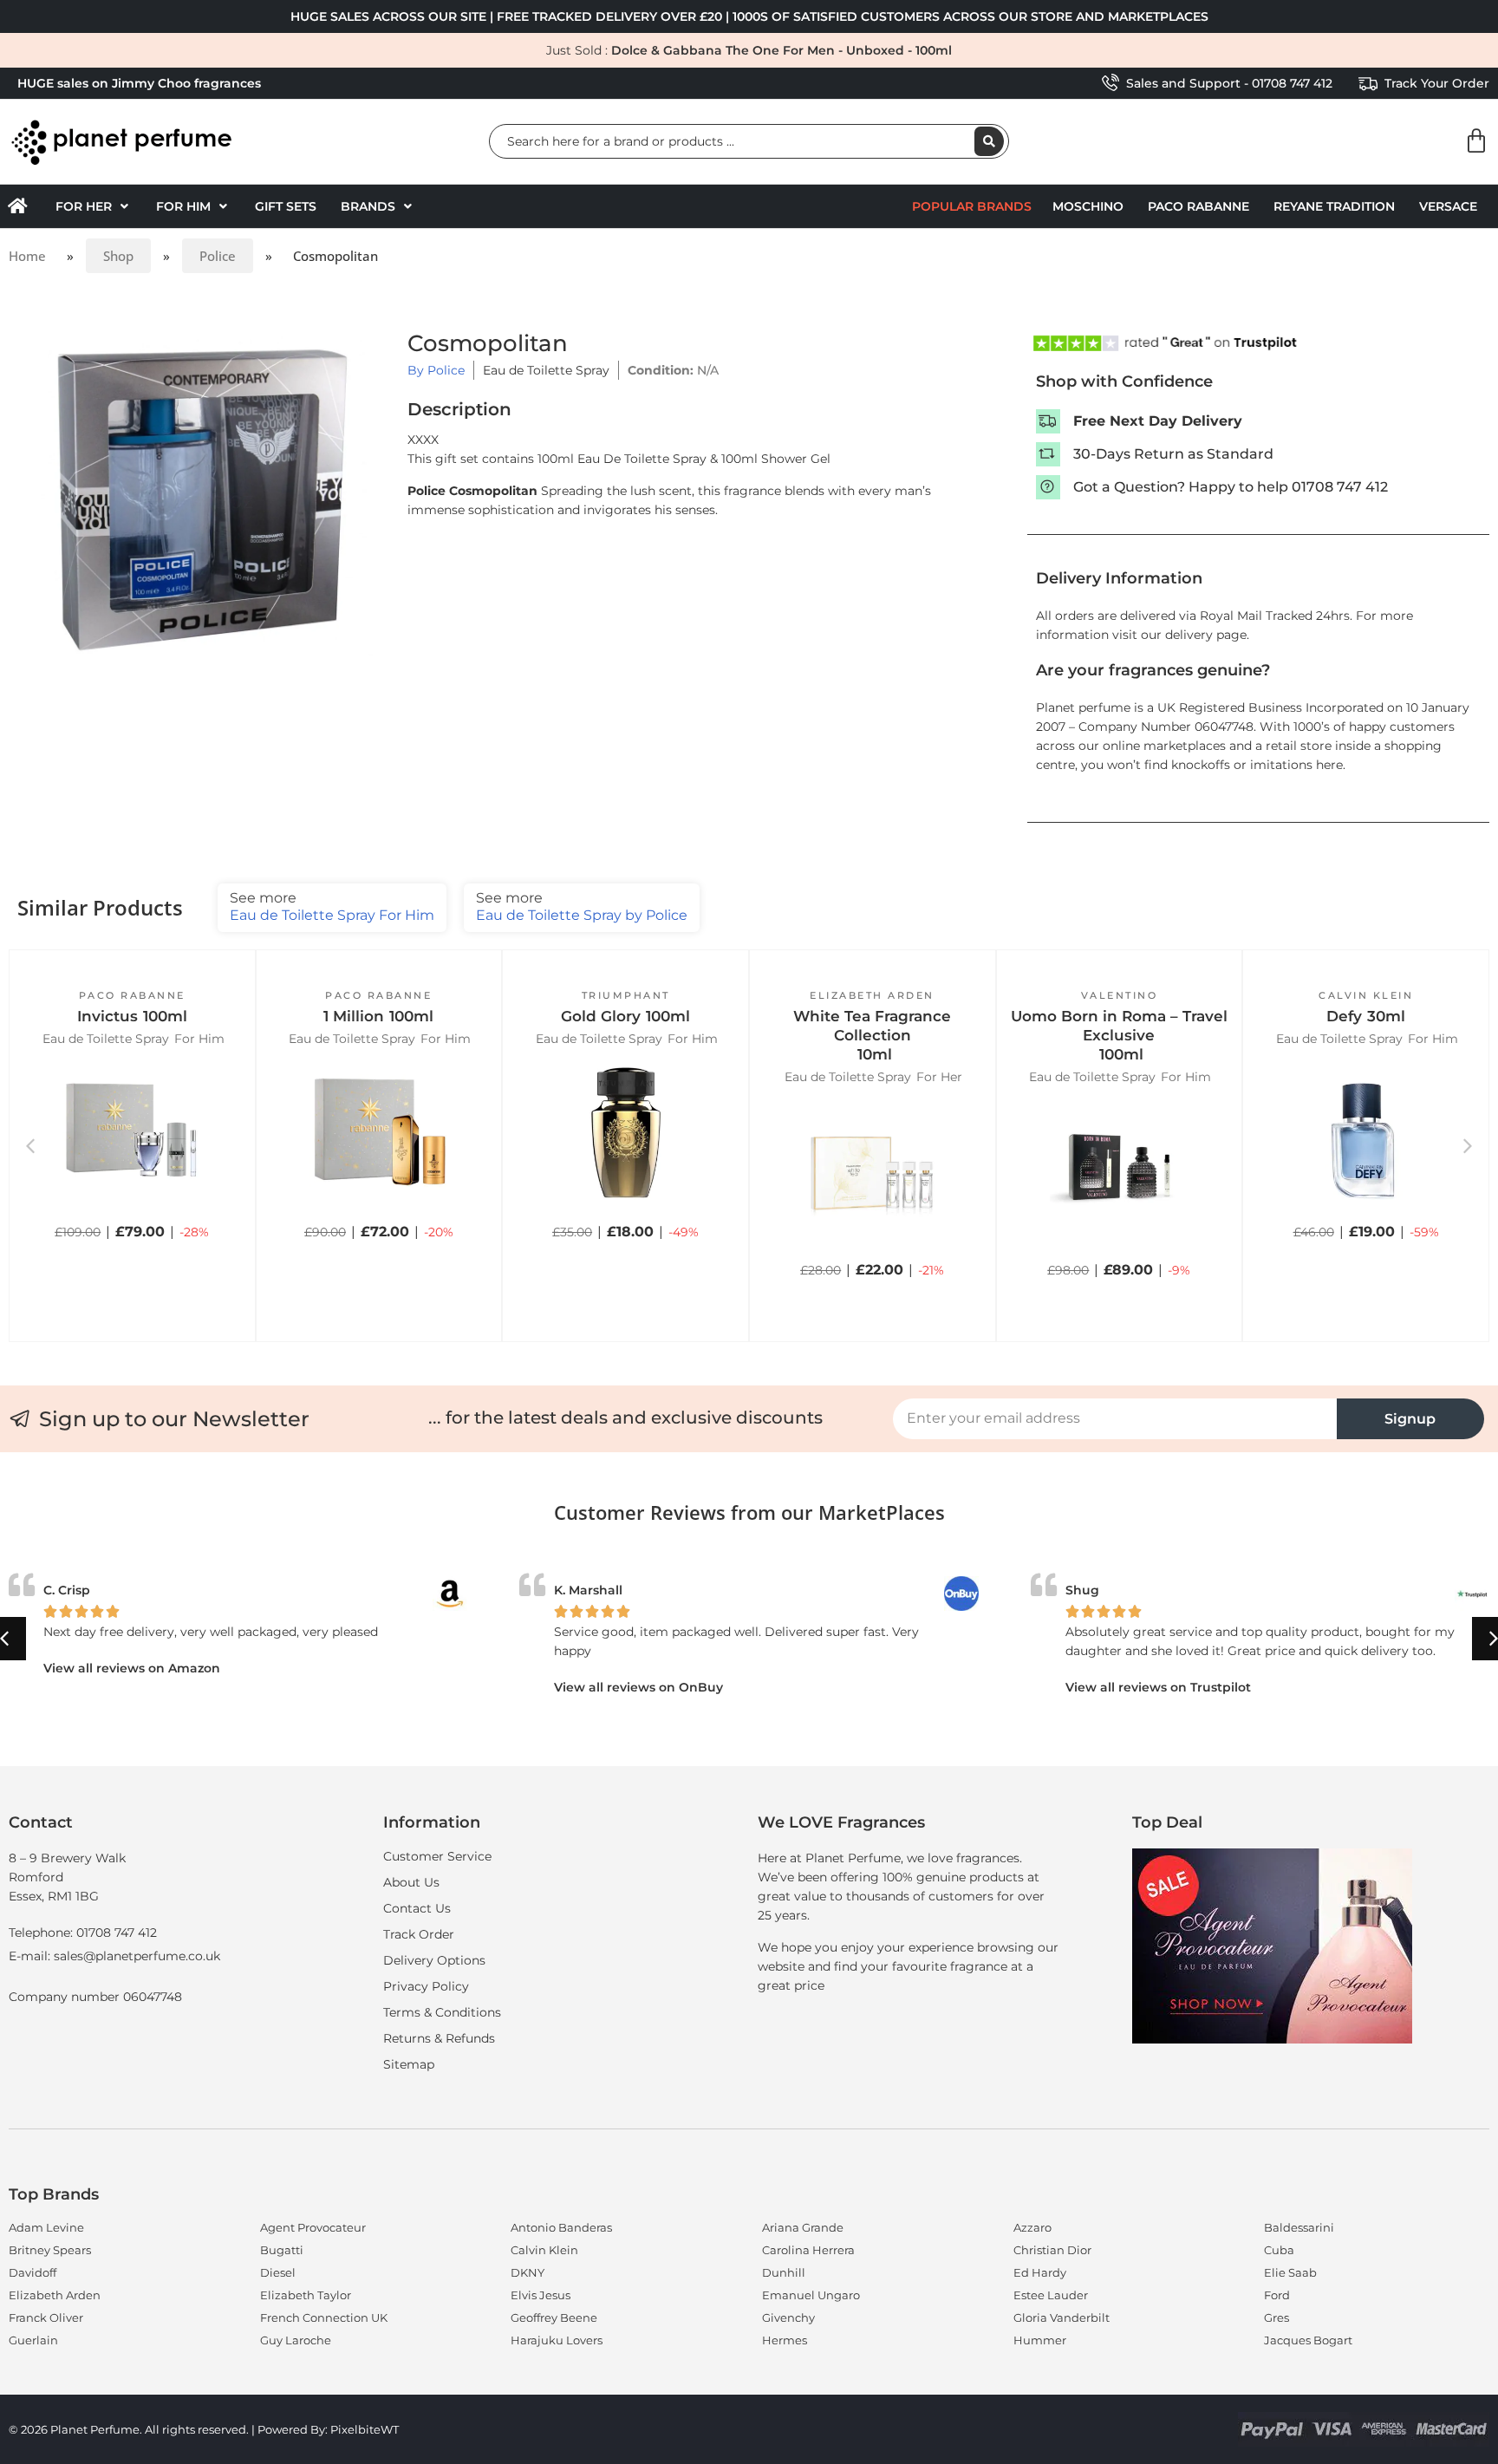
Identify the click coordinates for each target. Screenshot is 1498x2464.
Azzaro (1032, 2227)
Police (218, 256)
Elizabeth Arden (872, 995)
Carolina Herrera (808, 2250)
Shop (118, 256)
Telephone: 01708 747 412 (83, 1933)
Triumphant (626, 995)
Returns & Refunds (439, 2038)
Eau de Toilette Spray (546, 370)
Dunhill (784, 2272)
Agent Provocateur (313, 2227)
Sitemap (409, 2064)
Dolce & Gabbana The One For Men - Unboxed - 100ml (782, 50)
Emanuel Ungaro (811, 2295)
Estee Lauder (1051, 2295)
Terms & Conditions (442, 2012)
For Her (939, 1077)
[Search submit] (989, 141)
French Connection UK (324, 2317)
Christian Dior (1052, 2250)
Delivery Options (434, 1960)
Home (27, 256)
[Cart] (1476, 141)
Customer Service (437, 1856)
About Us (411, 1882)
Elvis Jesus (541, 2295)
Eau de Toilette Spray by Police (582, 906)
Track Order (419, 1934)
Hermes (785, 2340)
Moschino (1088, 206)
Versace (1448, 206)
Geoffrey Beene (554, 2317)
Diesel (278, 2272)
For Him (199, 1039)
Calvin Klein (1366, 995)
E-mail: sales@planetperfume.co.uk (114, 1956)
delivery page (1206, 635)
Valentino (1120, 995)
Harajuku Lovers (557, 2340)
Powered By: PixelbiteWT (328, 2429)
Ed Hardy (1040, 2272)
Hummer (1040, 2340)
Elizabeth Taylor (306, 2295)
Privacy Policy (426, 1986)
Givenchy (788, 2317)
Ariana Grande (803, 2227)
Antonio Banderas (561, 2227)
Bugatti (282, 2250)
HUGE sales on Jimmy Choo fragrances (139, 83)
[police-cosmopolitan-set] (204, 499)
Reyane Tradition (1334, 206)
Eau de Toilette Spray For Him (332, 906)
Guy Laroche (296, 2340)
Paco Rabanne (1198, 206)
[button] (94, 206)
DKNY (528, 2272)
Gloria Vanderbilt (1062, 2317)
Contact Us (417, 1908)
